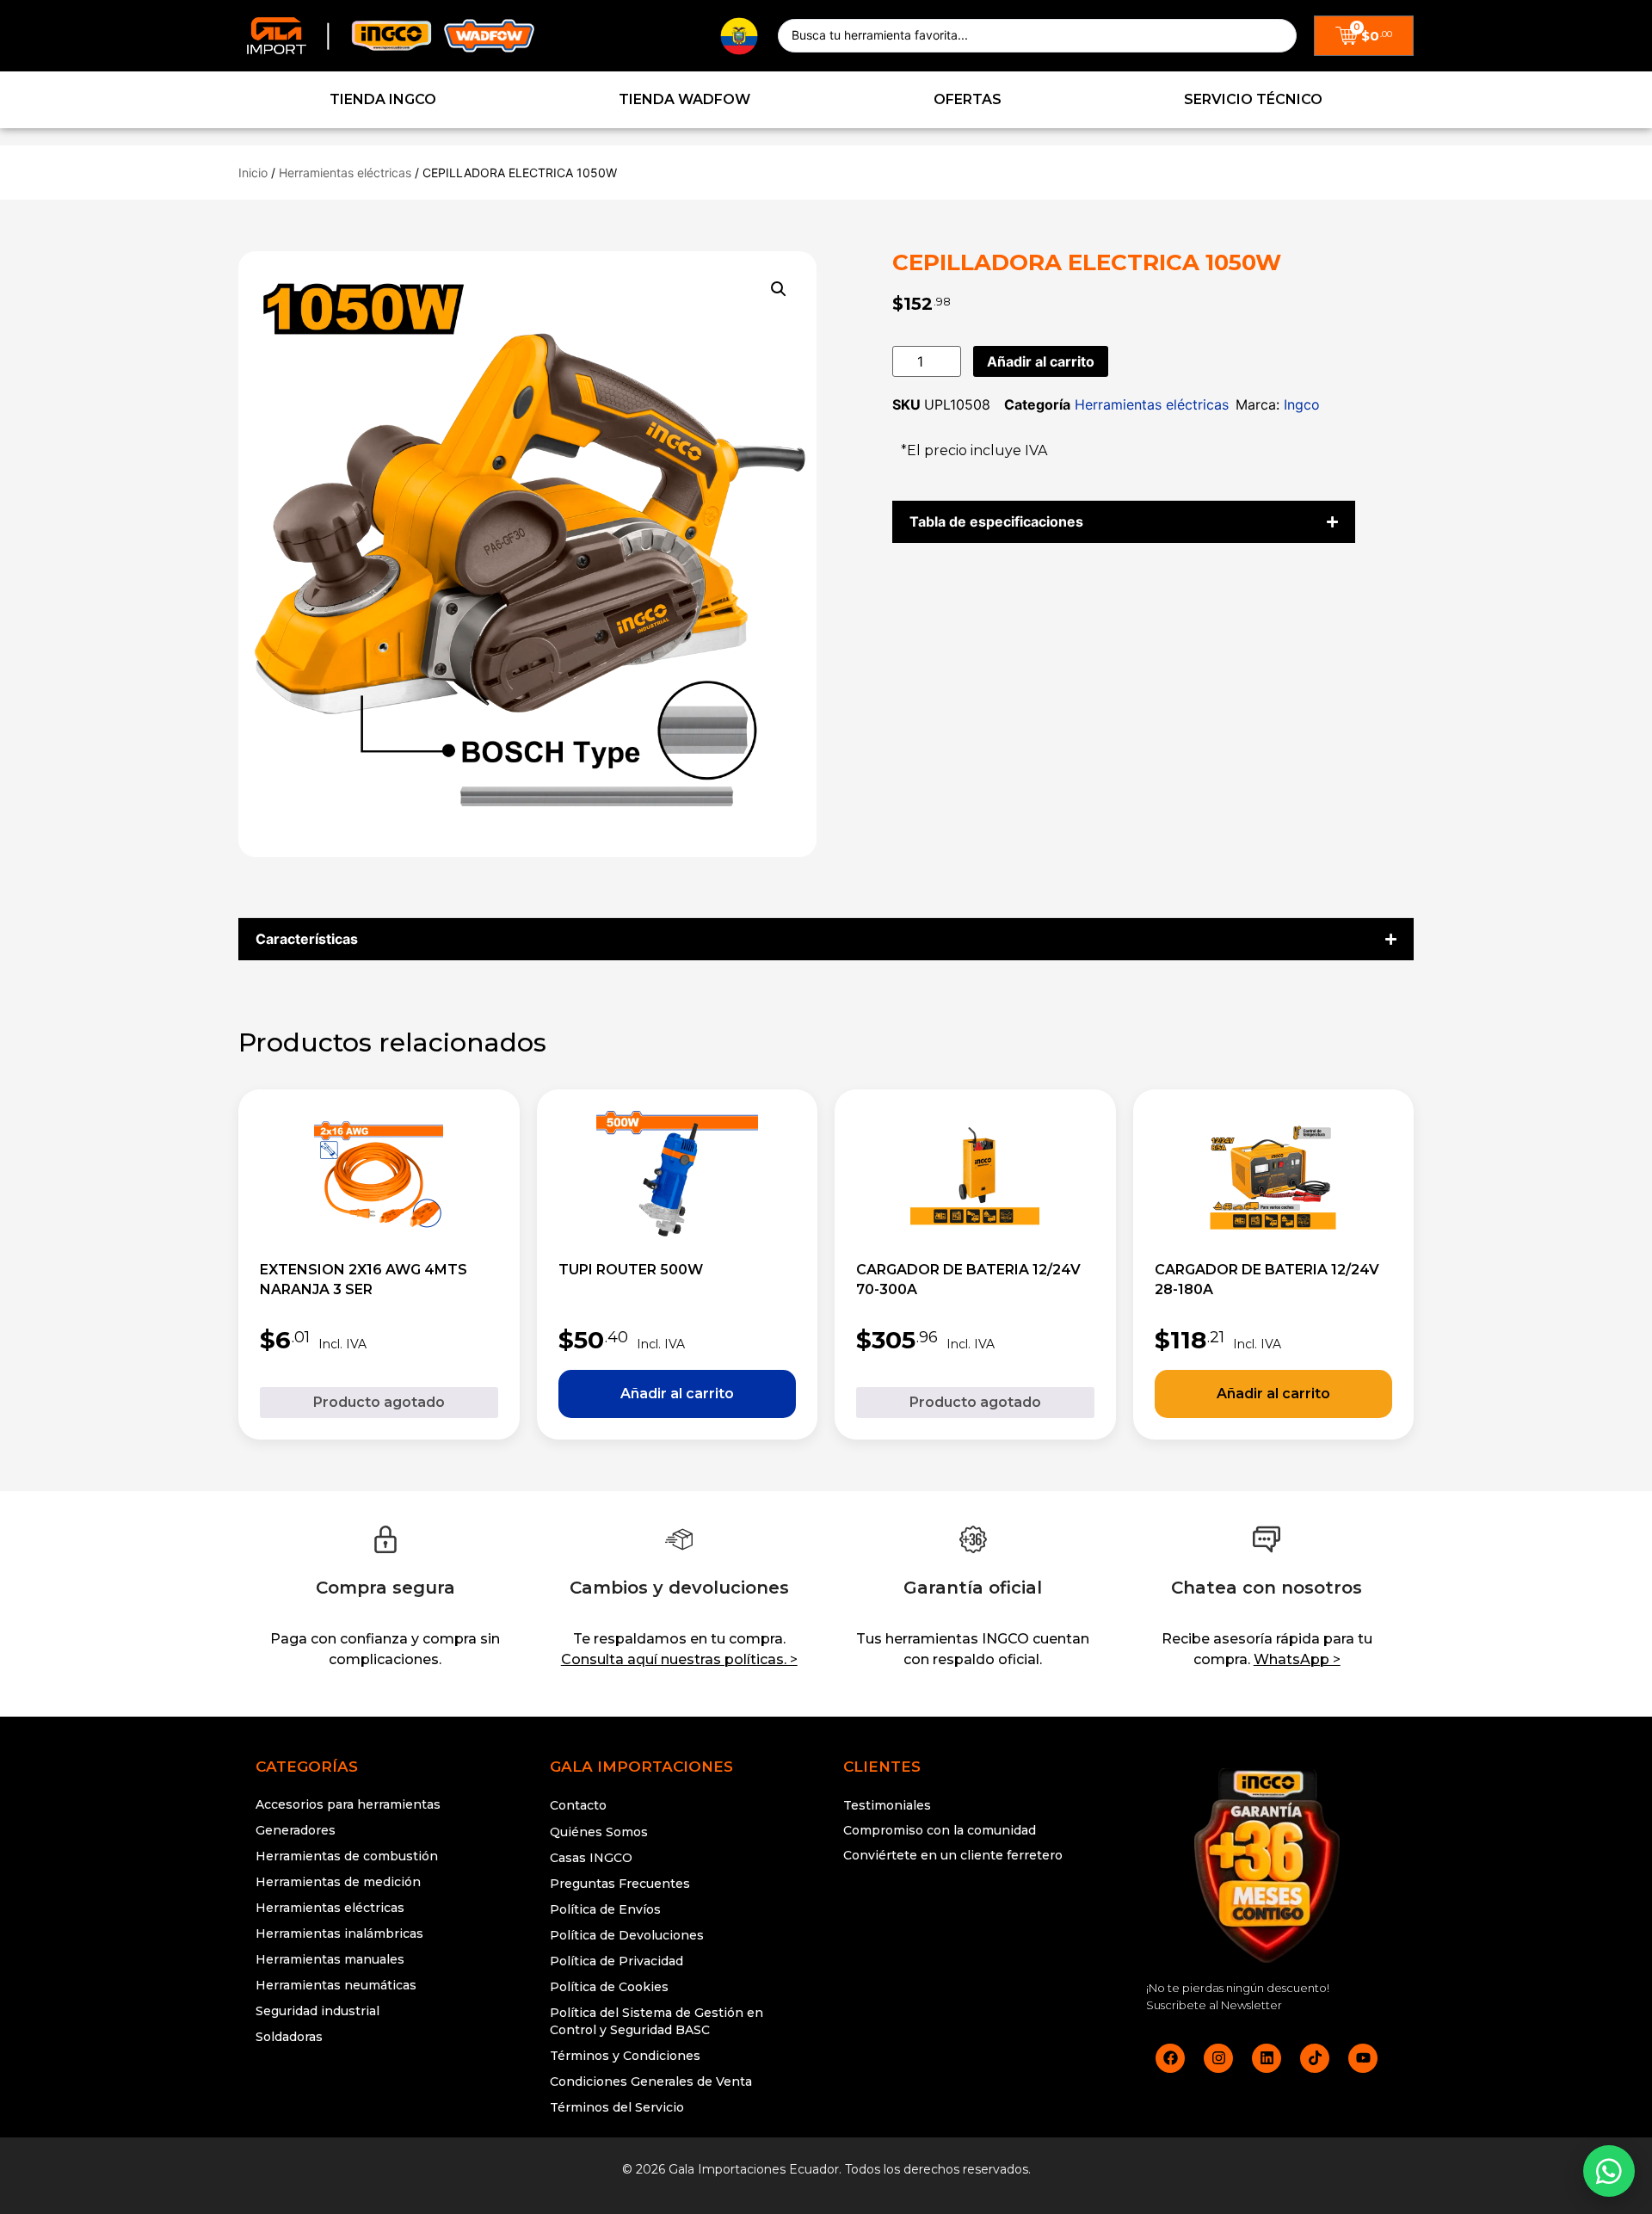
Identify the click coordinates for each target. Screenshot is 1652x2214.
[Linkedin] (1267, 2058)
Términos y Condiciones (625, 2056)
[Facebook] (1170, 2058)
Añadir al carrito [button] (678, 1394)
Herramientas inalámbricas (339, 1933)
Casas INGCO (591, 1858)
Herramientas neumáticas (336, 1985)
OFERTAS (968, 99)
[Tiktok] (1315, 2058)
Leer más (379, 1403)
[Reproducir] (973, 1921)
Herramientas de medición (338, 1882)
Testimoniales (887, 1805)
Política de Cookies (609, 1987)
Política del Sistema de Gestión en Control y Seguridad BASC (656, 2021)
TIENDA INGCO (383, 99)
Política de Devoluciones (627, 1935)
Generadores (296, 1830)
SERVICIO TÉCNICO (1253, 99)
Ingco (1302, 404)
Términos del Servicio (617, 2107)
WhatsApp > (1297, 1659)
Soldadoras (289, 2037)
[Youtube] (1363, 2058)
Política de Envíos (605, 1909)
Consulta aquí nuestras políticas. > (679, 1659)
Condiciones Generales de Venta (651, 2081)
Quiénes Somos (599, 1832)
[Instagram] (1218, 2058)
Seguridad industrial (317, 2011)
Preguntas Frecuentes (620, 1884)
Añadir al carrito (1041, 361)
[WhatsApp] (1609, 2171)
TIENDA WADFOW (684, 99)
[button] (779, 289)
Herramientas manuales (330, 1959)
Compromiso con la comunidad (940, 1830)
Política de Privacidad (616, 1961)
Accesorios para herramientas (348, 1804)
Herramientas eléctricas (345, 173)
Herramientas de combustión (347, 1856)
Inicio (253, 173)
